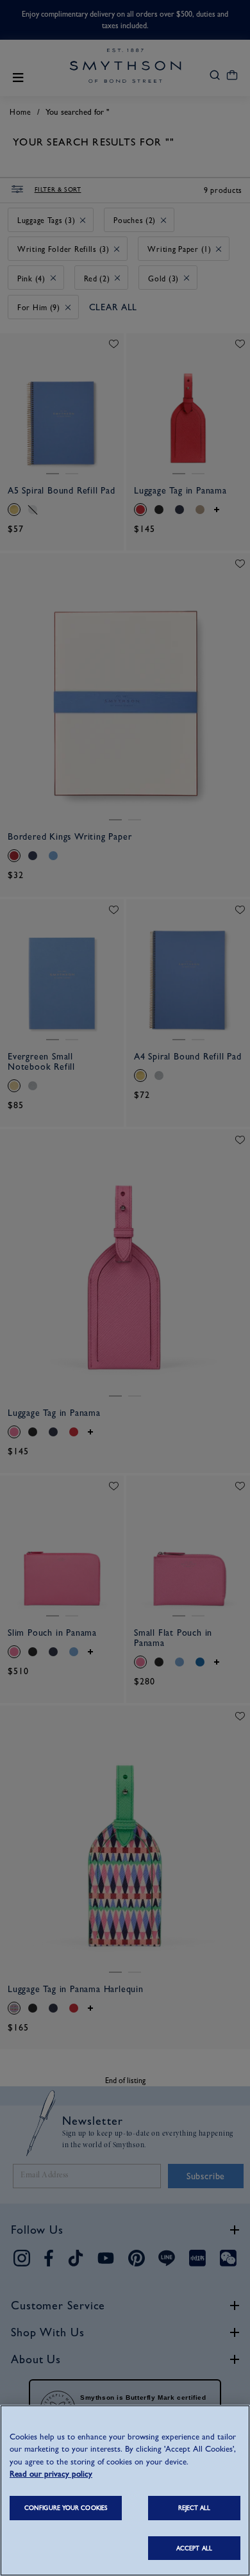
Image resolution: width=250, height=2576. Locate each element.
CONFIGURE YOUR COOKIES (66, 2508)
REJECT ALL (195, 2508)
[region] (125, 2490)
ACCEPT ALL (194, 2548)
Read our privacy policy (51, 2474)
